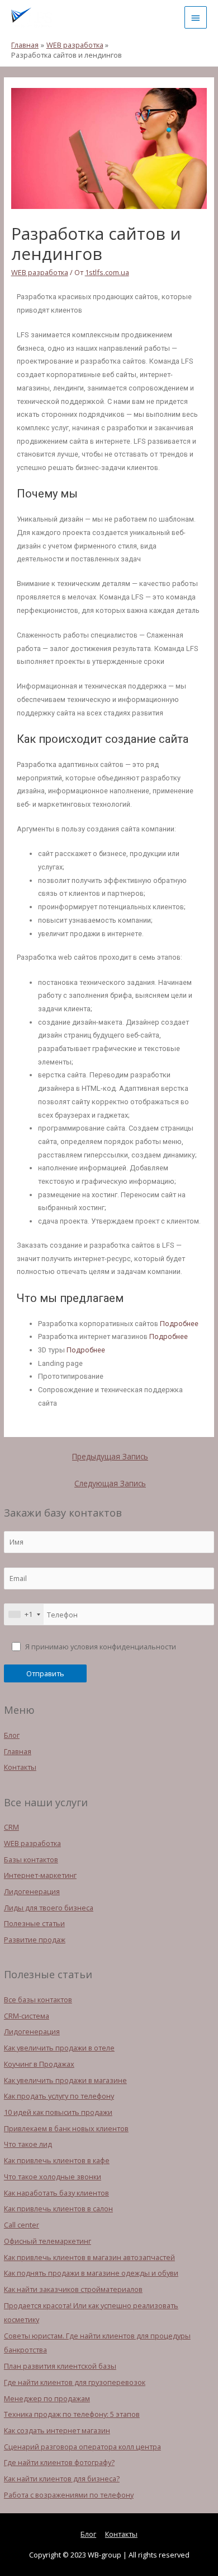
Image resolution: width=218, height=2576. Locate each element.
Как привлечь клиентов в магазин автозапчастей (89, 2257)
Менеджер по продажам (47, 2398)
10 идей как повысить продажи (58, 2112)
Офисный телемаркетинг (48, 2241)
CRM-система (27, 2016)
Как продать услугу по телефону (59, 2096)
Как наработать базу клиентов (56, 2193)
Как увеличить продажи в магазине (65, 2080)
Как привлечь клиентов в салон (58, 2208)
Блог (12, 1735)
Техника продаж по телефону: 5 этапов (72, 2414)
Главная (18, 1751)
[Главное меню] (196, 17)
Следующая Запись (110, 1483)
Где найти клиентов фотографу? (59, 2462)
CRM (11, 1827)
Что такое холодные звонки (53, 2177)
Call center (22, 2225)
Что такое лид (28, 2144)
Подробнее (179, 1324)
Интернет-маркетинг (40, 1875)
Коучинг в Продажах (39, 2064)
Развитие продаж (35, 1940)
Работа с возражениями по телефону (69, 2495)
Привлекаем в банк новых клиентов (66, 2128)
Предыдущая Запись (110, 1456)
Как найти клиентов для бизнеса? (62, 2479)
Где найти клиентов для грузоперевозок (75, 2382)
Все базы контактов (38, 2000)
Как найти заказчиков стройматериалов (73, 2289)
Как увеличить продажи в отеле (59, 2048)
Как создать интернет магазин (57, 2430)
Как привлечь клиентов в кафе (57, 2160)
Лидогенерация (32, 1891)
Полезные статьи (34, 1923)
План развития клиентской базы (60, 2366)
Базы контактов (31, 1859)
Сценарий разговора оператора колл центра (82, 2447)
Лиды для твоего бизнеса (49, 1908)
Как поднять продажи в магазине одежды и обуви (91, 2273)
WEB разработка (32, 1843)
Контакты (20, 1767)
